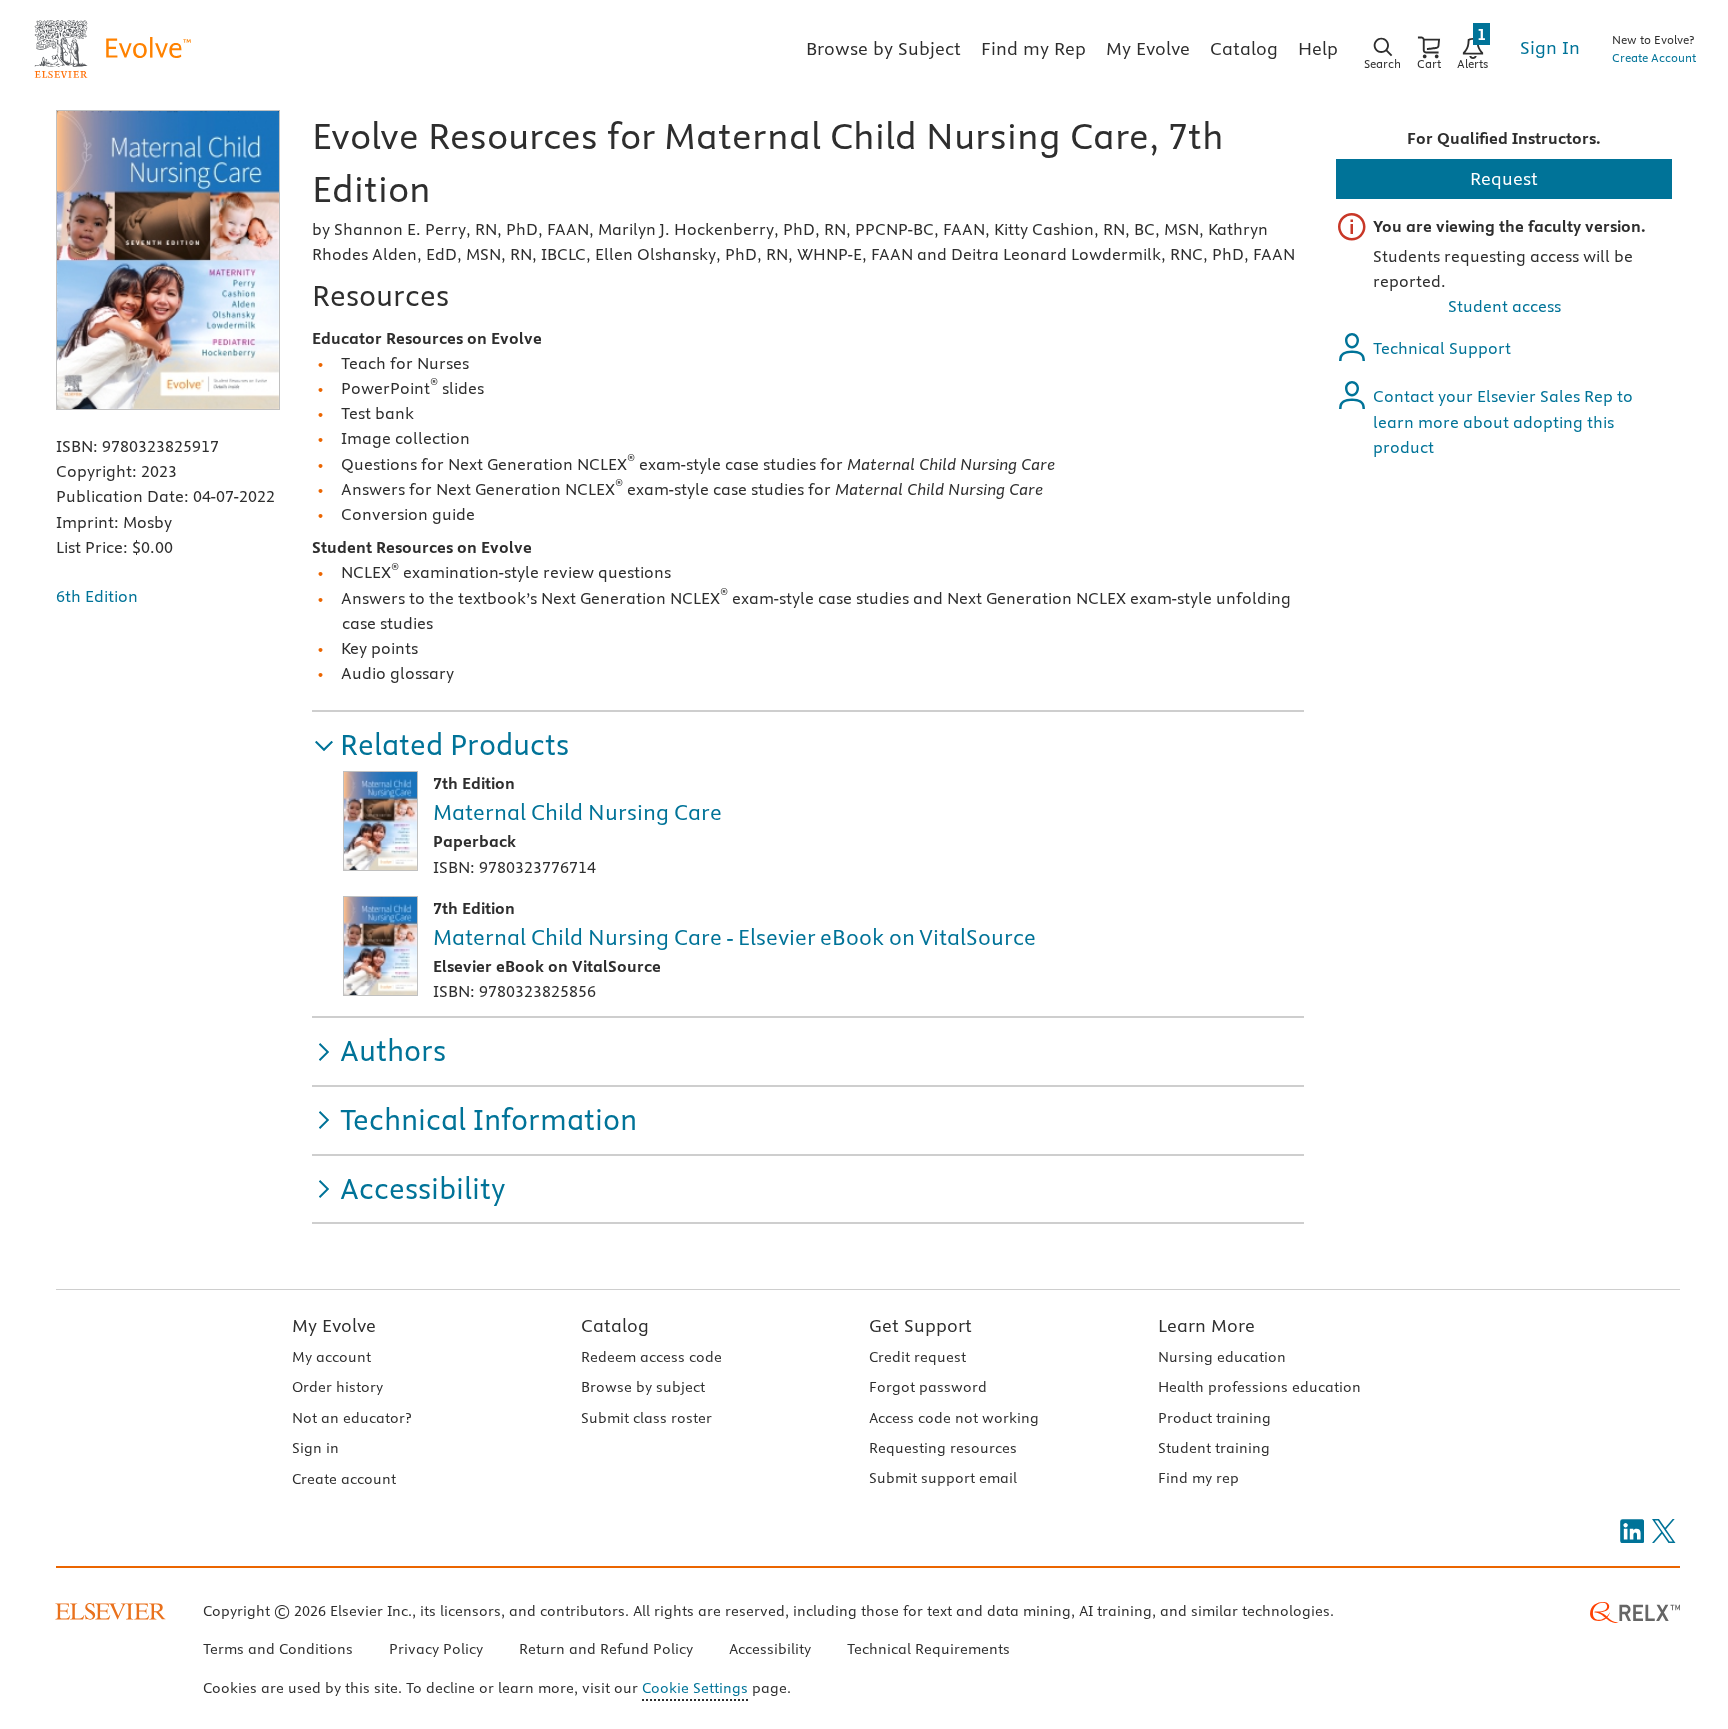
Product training (1214, 1418)
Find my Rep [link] (1033, 48)
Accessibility (770, 1649)
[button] (440, 745)
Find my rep (1198, 1478)
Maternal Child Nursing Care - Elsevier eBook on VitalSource (734, 937)
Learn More (1206, 1325)
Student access (1504, 306)
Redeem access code (651, 1357)
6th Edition (97, 596)
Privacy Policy (436, 1649)
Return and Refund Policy (606, 1649)
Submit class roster (646, 1418)
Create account (344, 1479)
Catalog (615, 1325)
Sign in (315, 1448)
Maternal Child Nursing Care (577, 812)
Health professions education (1259, 1387)
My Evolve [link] (1148, 48)
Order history (337, 1387)
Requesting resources (943, 1448)
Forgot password (928, 1387)
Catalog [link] (1244, 48)
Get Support (920, 1325)
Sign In (1550, 47)
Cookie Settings (695, 1688)
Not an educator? (351, 1418)
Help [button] (1318, 48)
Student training (1214, 1448)
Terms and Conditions (278, 1649)
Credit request (917, 1357)
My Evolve (334, 1325)
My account (331, 1357)
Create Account (1654, 57)
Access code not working (954, 1418)
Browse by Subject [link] (883, 48)
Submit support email (943, 1478)
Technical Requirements (928, 1649)
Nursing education (1222, 1357)
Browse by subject (643, 1387)
